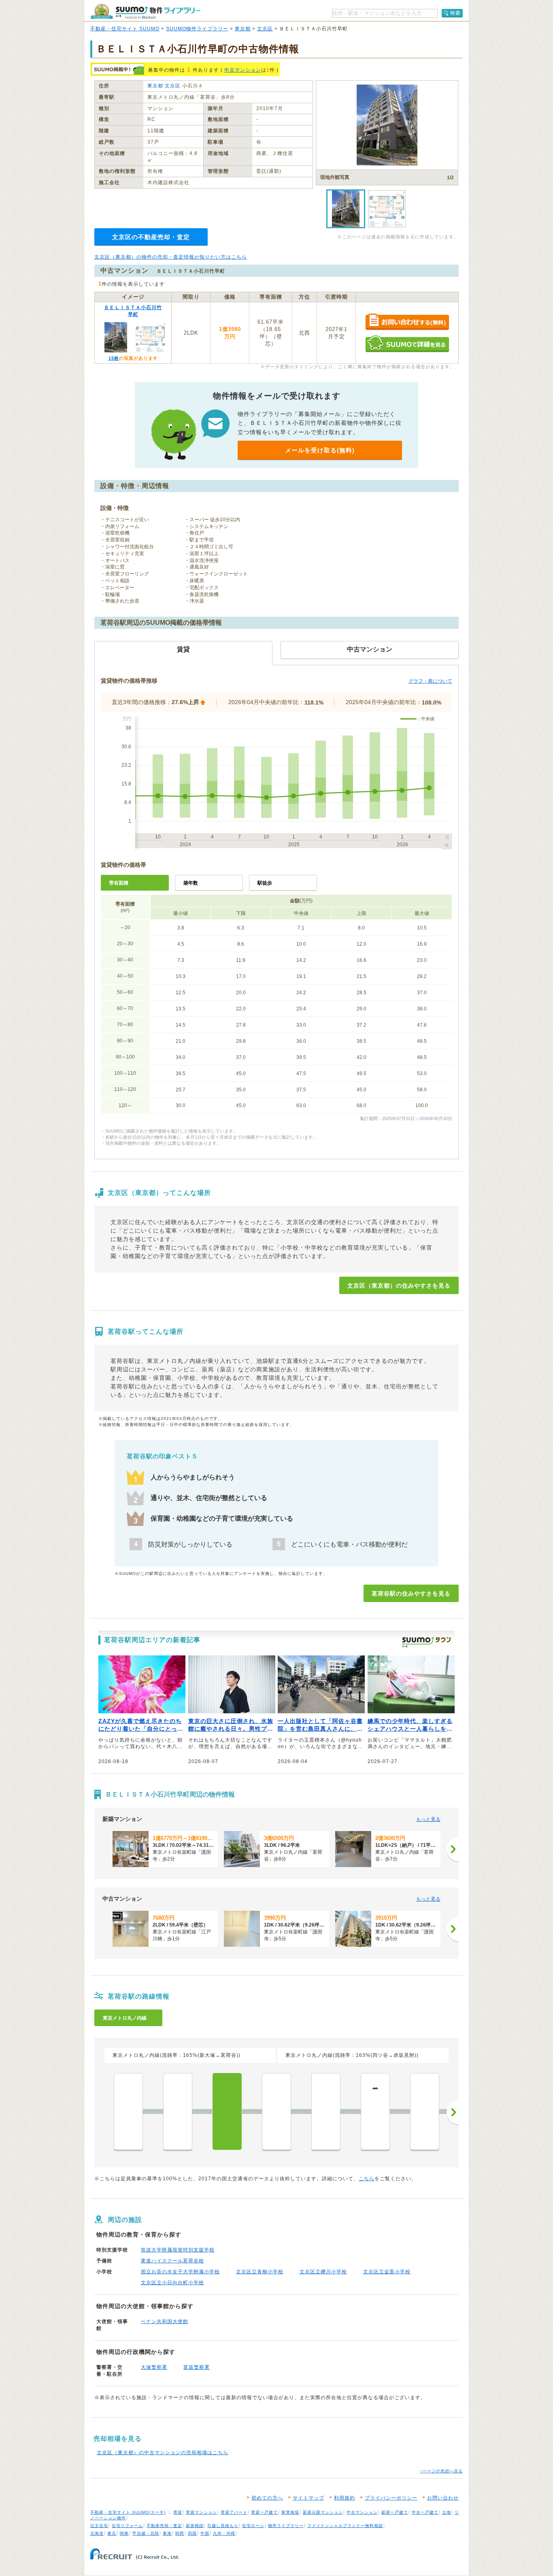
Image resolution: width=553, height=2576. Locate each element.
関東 (124, 2533)
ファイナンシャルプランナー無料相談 (345, 2526)
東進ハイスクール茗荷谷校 (172, 2261)
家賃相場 (290, 2512)
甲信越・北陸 (146, 2533)
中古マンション (243, 70)
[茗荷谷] (227, 2111)
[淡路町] (425, 2111)
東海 (167, 2533)
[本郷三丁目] (326, 2111)
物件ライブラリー (286, 2526)
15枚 (114, 358)
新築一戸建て (395, 2512)
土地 (447, 2512)
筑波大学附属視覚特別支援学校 (178, 2250)
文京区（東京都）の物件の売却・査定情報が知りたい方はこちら (171, 257)
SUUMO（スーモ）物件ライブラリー (145, 12)
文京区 (265, 29)
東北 (112, 2533)
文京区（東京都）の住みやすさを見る (399, 1286)
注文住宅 (99, 2526)
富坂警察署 (197, 2367)
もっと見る (428, 1819)
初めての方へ (267, 2498)
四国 (192, 2533)
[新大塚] (178, 2111)
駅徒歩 (265, 883)
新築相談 (195, 2526)
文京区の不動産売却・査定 (151, 237)
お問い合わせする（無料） (407, 322)
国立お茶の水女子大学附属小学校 (180, 2272)
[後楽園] (276, 2111)
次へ (453, 2112)
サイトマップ (308, 2498)
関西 (180, 2533)
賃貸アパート (234, 2512)
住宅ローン (253, 2526)
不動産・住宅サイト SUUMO (125, 29)
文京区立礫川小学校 (323, 2272)
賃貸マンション (201, 2512)
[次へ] (453, 1849)
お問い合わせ (443, 2498)
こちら (367, 2179)
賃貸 (178, 2512)
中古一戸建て (425, 2512)
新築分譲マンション (323, 2512)
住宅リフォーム (127, 2526)
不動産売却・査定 (164, 2526)
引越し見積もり (223, 2526)
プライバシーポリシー (391, 2498)
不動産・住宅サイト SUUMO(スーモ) (128, 2512)
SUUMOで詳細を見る (407, 344)
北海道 (97, 2533)
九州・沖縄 (224, 2533)
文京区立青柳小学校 (260, 2272)
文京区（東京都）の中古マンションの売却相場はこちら (163, 2453)
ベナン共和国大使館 (165, 2321)
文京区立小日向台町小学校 (172, 2283)
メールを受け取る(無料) (320, 450)
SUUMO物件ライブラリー (197, 29)
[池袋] (128, 2111)
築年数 (191, 883)
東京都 (243, 29)
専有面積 (119, 883)
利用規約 (345, 2498)
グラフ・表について (430, 681)
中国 (205, 2533)
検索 (455, 13)
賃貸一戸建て (264, 2512)
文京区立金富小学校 (387, 2272)
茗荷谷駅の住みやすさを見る (411, 1594)
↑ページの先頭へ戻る (441, 2471)
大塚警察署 (154, 2367)
